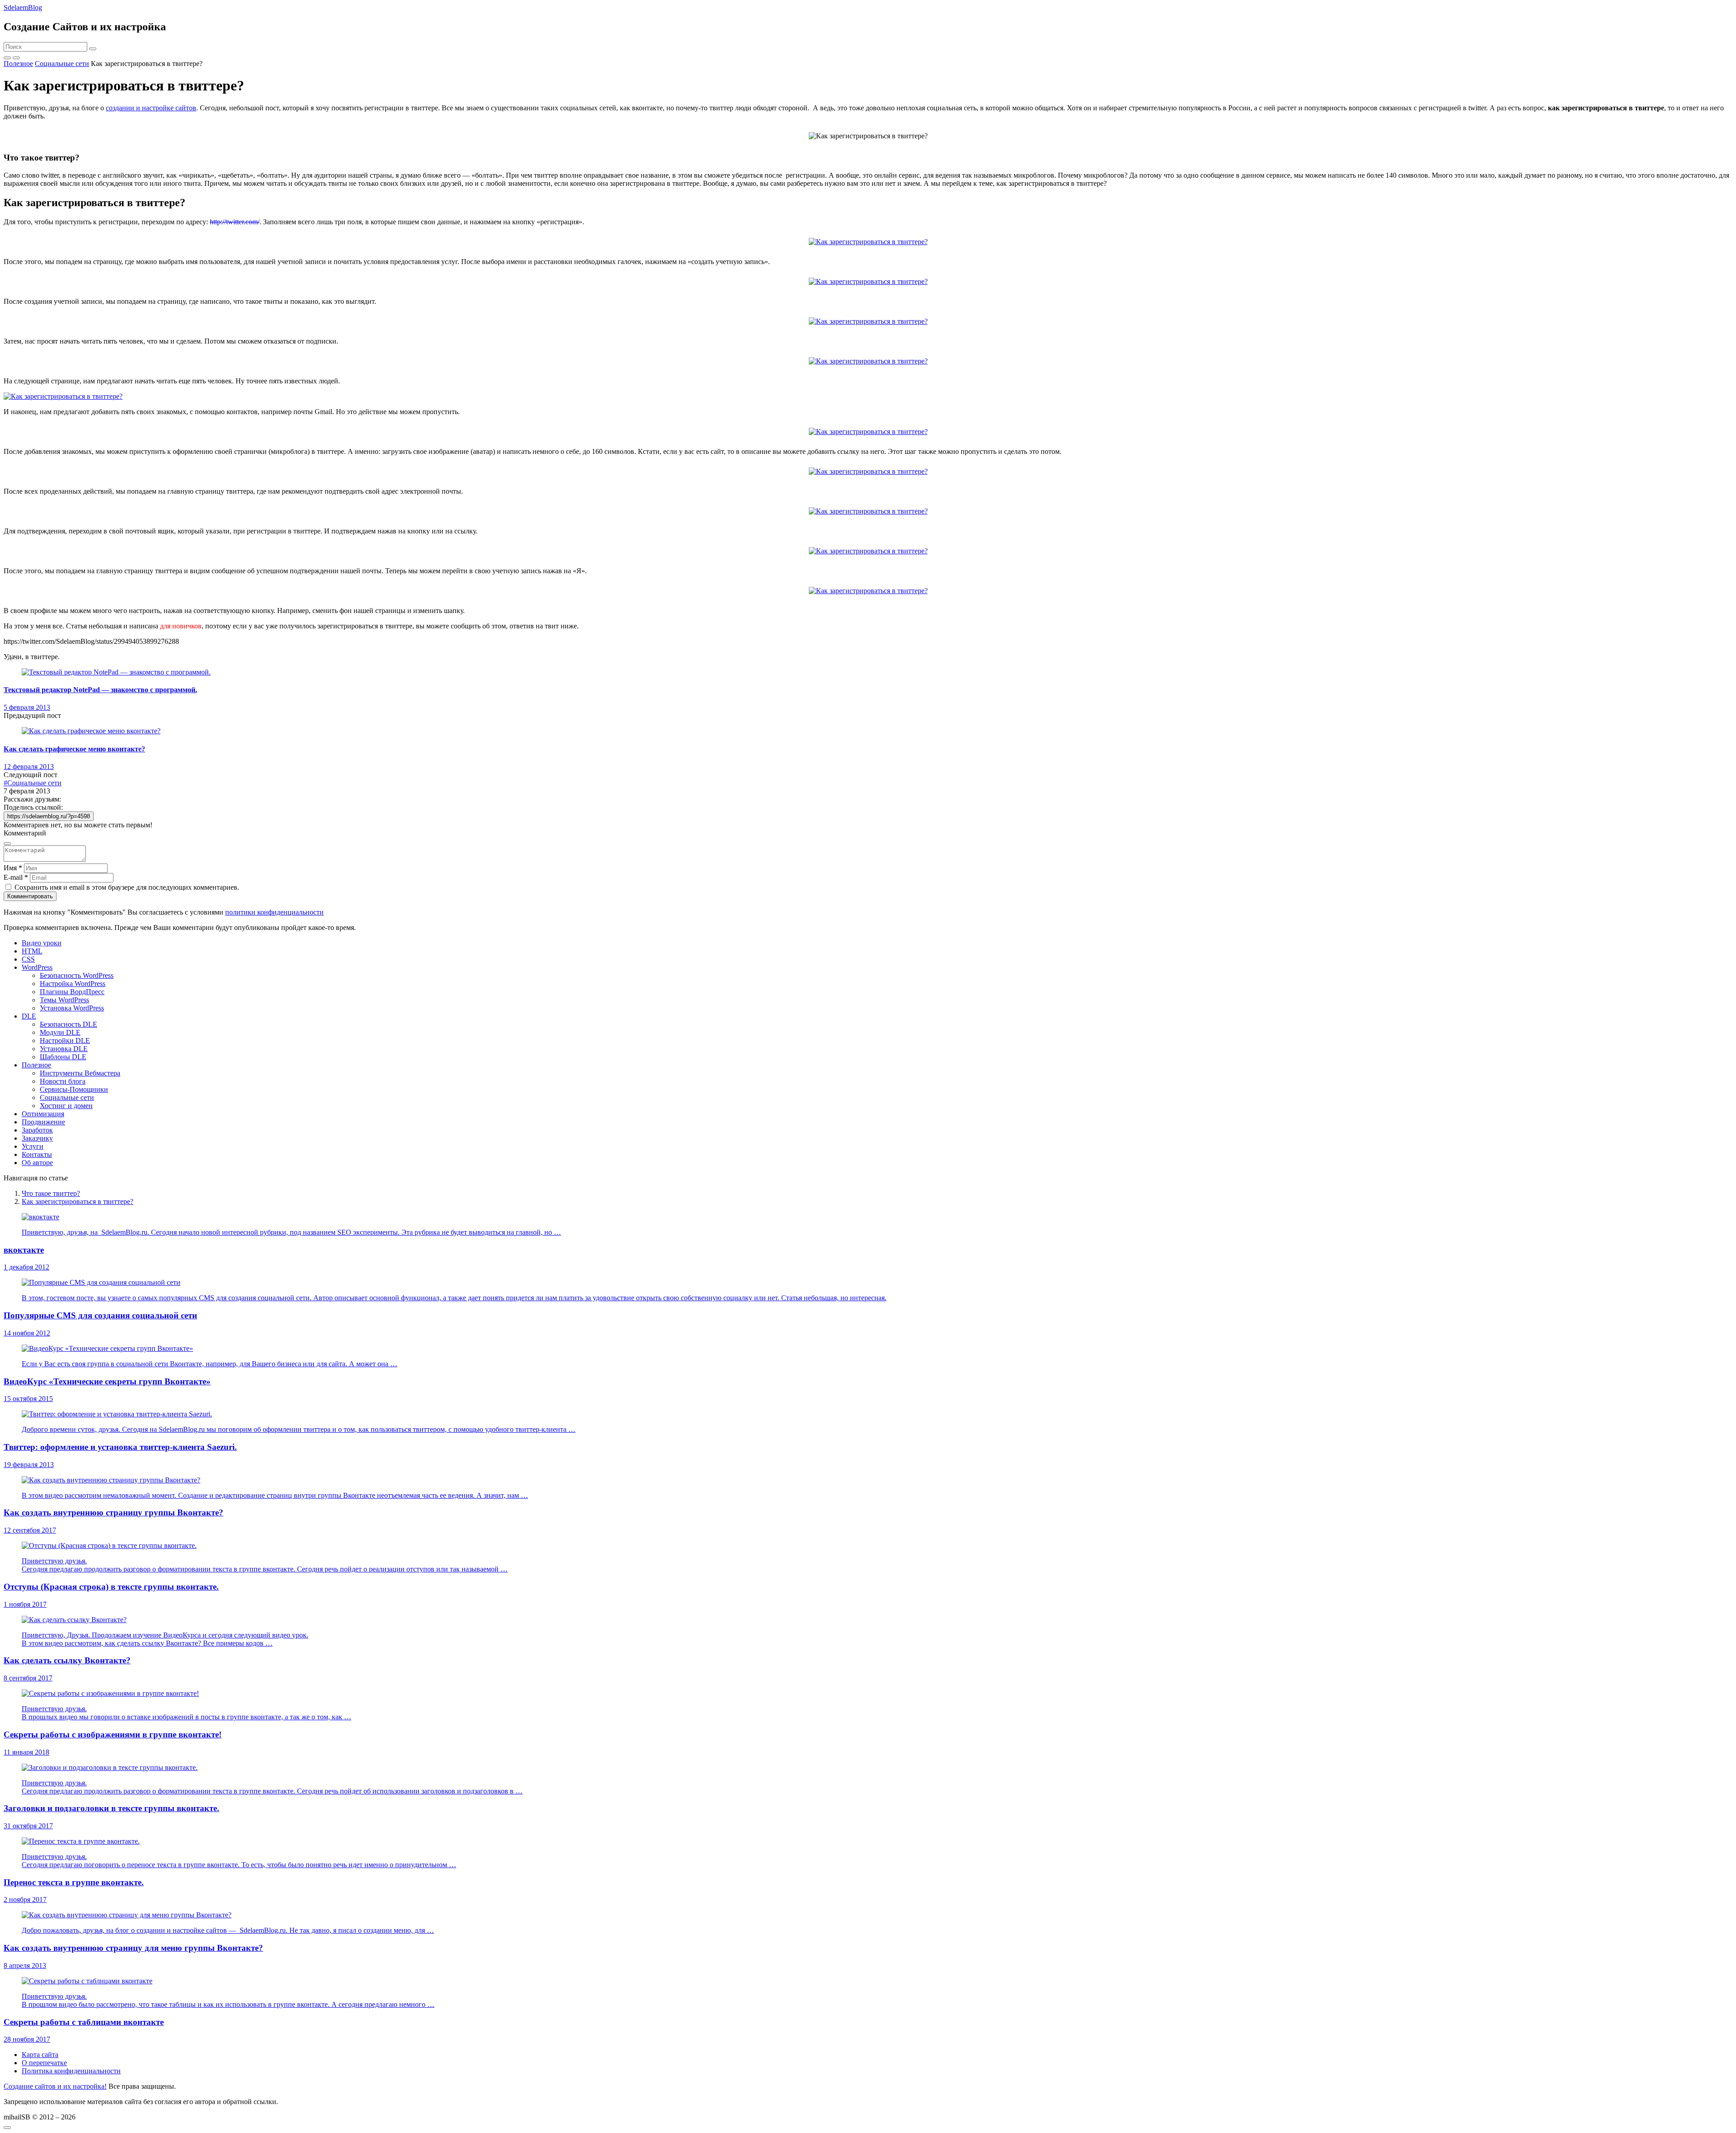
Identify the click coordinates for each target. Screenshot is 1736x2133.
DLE (29, 1016)
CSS (28, 959)
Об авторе (37, 1163)
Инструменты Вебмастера (80, 1073)
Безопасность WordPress (77, 975)
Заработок (37, 1130)
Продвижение (43, 1122)
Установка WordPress (72, 1008)
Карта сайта (40, 2055)
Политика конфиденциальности (71, 2071)
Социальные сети (67, 1097)
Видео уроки (42, 943)
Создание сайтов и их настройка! (55, 2086)
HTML (32, 951)
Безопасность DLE (68, 1024)
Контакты (37, 1154)
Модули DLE (60, 1032)
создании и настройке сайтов (151, 108)
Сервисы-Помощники (74, 1089)
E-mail (16, 877)
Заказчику (37, 1138)
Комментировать (30, 896)
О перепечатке (44, 2063)
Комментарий (25, 833)
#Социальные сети (33, 783)
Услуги (33, 1146)
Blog (23, 7)
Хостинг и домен (66, 1106)
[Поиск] (16, 58)
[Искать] (93, 49)
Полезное (36, 1065)
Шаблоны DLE (63, 1057)
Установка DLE (64, 1049)
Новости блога (63, 1081)
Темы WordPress (64, 1000)
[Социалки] (7, 58)
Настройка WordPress (73, 984)
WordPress (37, 967)
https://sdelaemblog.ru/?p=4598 (49, 816)
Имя (13, 868)
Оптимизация (43, 1114)
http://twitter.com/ (235, 222)
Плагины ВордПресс (72, 992)
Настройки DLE (65, 1041)
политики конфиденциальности (274, 912)
